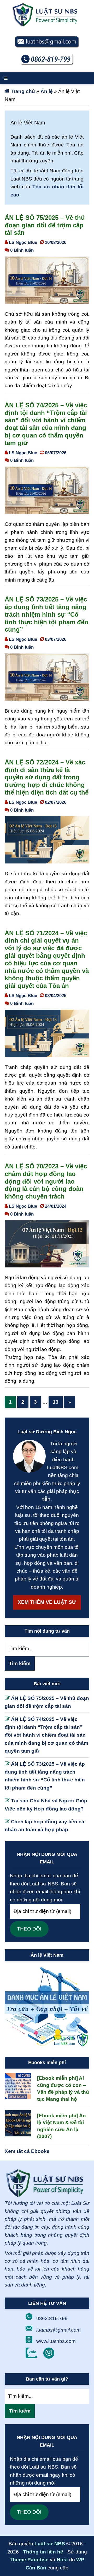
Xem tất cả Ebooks (27, 2151)
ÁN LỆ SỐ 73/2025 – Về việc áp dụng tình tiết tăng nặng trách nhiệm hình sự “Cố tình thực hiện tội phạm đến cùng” (46, 614)
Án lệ (47, 91)
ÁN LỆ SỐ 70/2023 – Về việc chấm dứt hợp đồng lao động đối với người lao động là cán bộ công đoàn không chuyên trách (46, 1181)
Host (62, 2560)
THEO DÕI (29, 1929)
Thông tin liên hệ (43, 2552)
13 (58, 1402)
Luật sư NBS (50, 2544)
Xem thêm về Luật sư (47, 1602)
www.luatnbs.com (56, 2341)
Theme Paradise (29, 2560)
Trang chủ (23, 91)
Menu (47, 78)
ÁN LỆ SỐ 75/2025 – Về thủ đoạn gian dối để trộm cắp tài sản (45, 225)
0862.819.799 (52, 2318)
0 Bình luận (22, 250)
